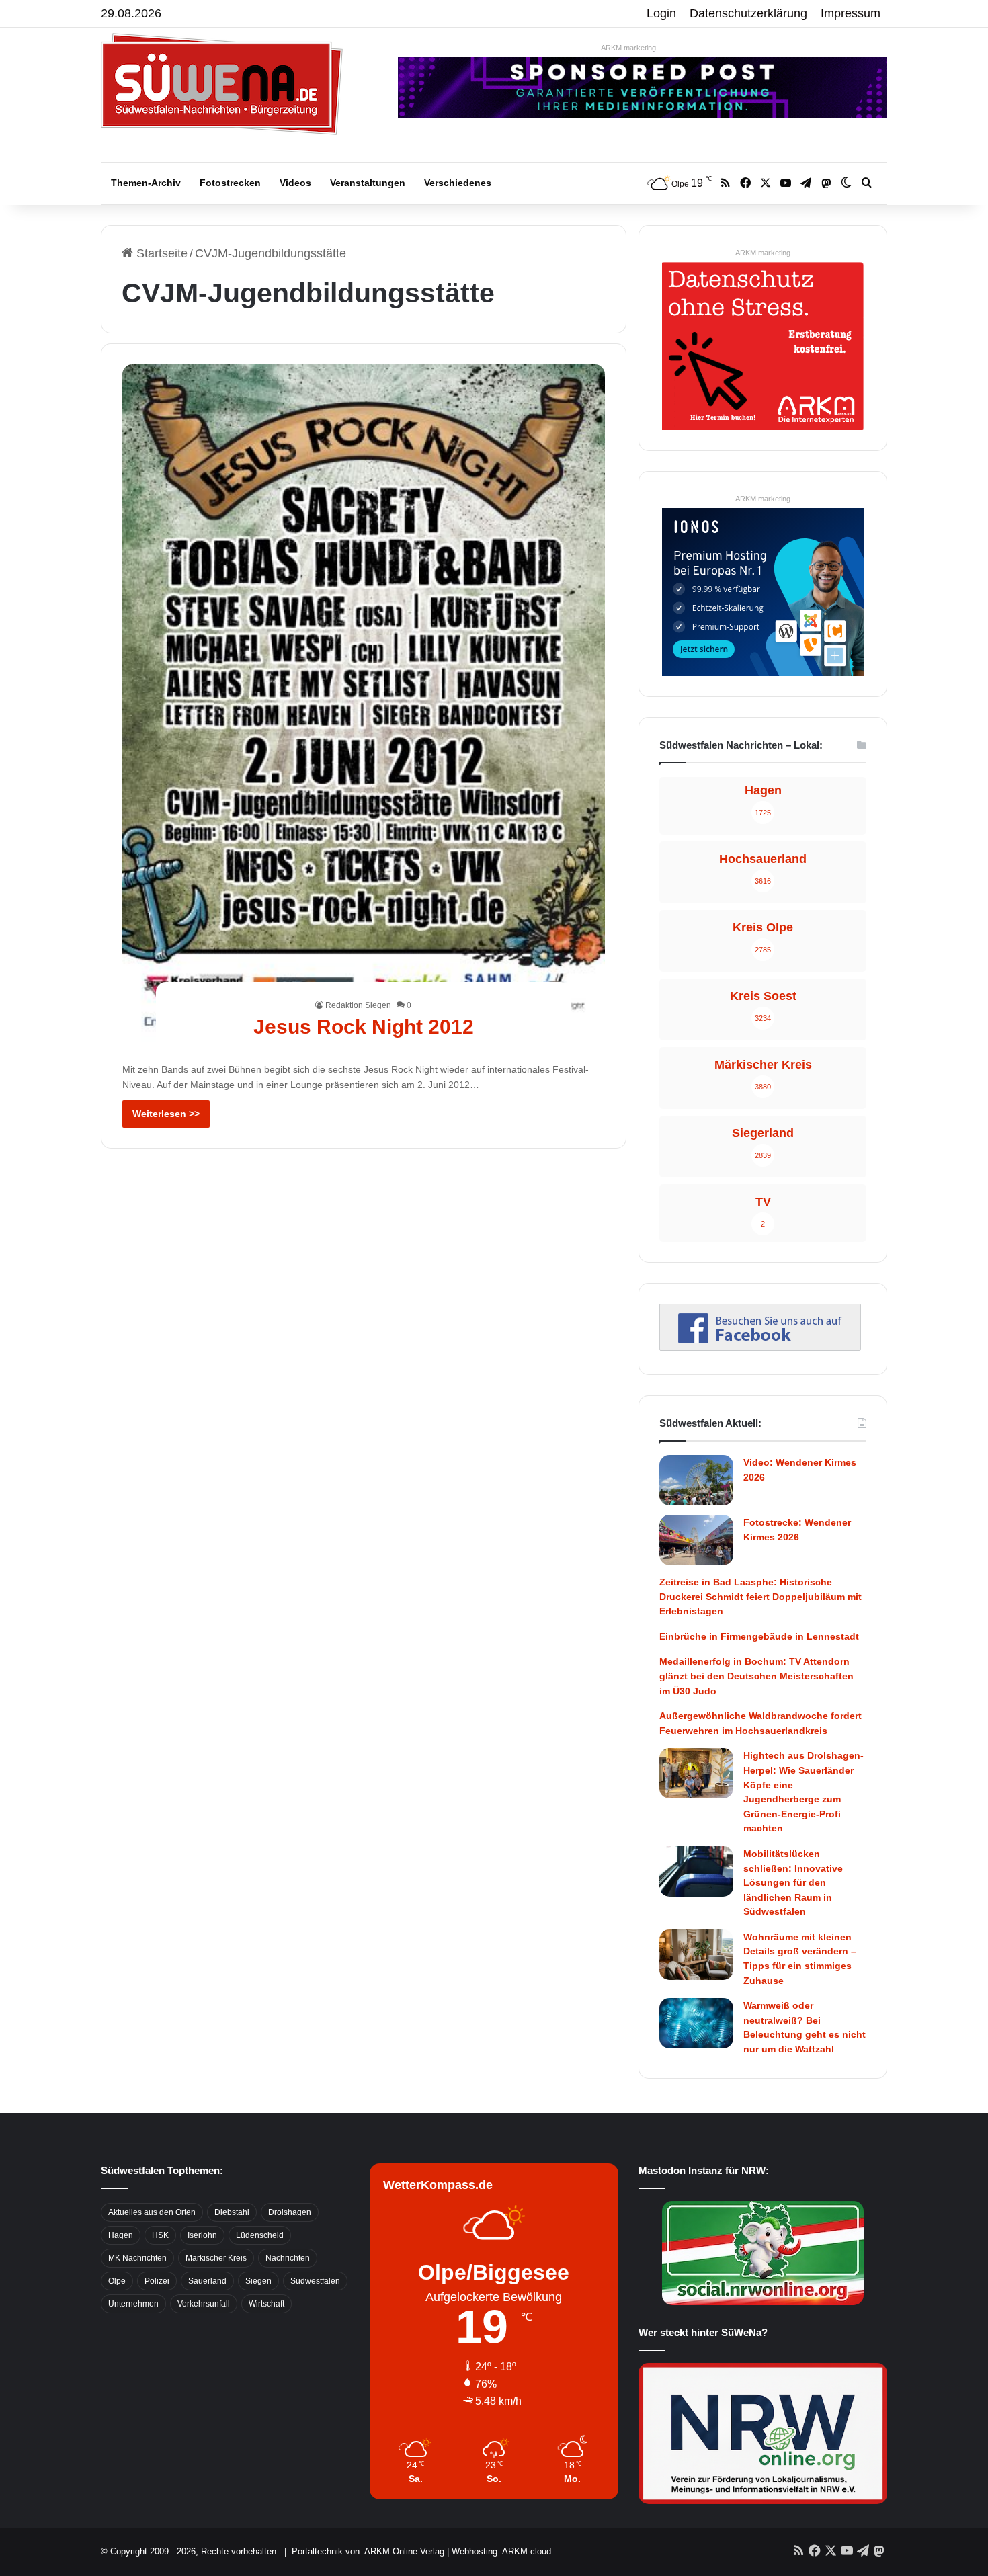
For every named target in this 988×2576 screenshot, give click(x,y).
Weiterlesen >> (166, 1114)
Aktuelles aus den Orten (152, 2212)
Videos (295, 183)
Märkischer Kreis (216, 2258)
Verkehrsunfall (204, 2304)
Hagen (121, 2235)
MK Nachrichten (137, 2258)
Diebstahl (232, 2212)
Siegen (258, 2281)
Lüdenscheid (260, 2235)
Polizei (157, 2281)
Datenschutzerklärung (748, 13)
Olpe (117, 2281)
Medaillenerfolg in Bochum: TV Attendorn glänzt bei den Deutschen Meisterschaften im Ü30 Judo (756, 1676)
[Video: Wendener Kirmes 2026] (696, 1480)
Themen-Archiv (146, 183)
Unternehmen (133, 2304)
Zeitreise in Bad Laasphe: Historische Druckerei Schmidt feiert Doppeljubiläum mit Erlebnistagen (760, 1596)
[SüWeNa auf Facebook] (760, 1347)
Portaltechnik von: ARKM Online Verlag (368, 2551)
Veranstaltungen (368, 183)
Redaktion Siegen (358, 1005)
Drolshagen (290, 2212)
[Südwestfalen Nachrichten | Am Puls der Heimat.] (222, 84)
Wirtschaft (266, 2304)
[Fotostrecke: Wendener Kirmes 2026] (696, 1540)
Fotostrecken (230, 183)
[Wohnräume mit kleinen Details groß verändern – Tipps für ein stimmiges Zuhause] (696, 1955)
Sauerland (207, 2281)
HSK (160, 2235)
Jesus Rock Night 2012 (364, 1027)
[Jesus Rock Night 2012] (364, 706)
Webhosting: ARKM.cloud (501, 2551)
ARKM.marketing (628, 48)
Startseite (160, 253)
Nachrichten (288, 2258)
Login (661, 13)
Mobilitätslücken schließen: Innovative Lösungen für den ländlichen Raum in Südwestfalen (793, 1882)
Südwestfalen (315, 2281)
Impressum (851, 13)
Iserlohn (202, 2235)
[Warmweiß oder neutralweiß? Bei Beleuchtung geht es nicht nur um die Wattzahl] (696, 2023)
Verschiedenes (458, 183)
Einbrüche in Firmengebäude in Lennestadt (759, 1636)
